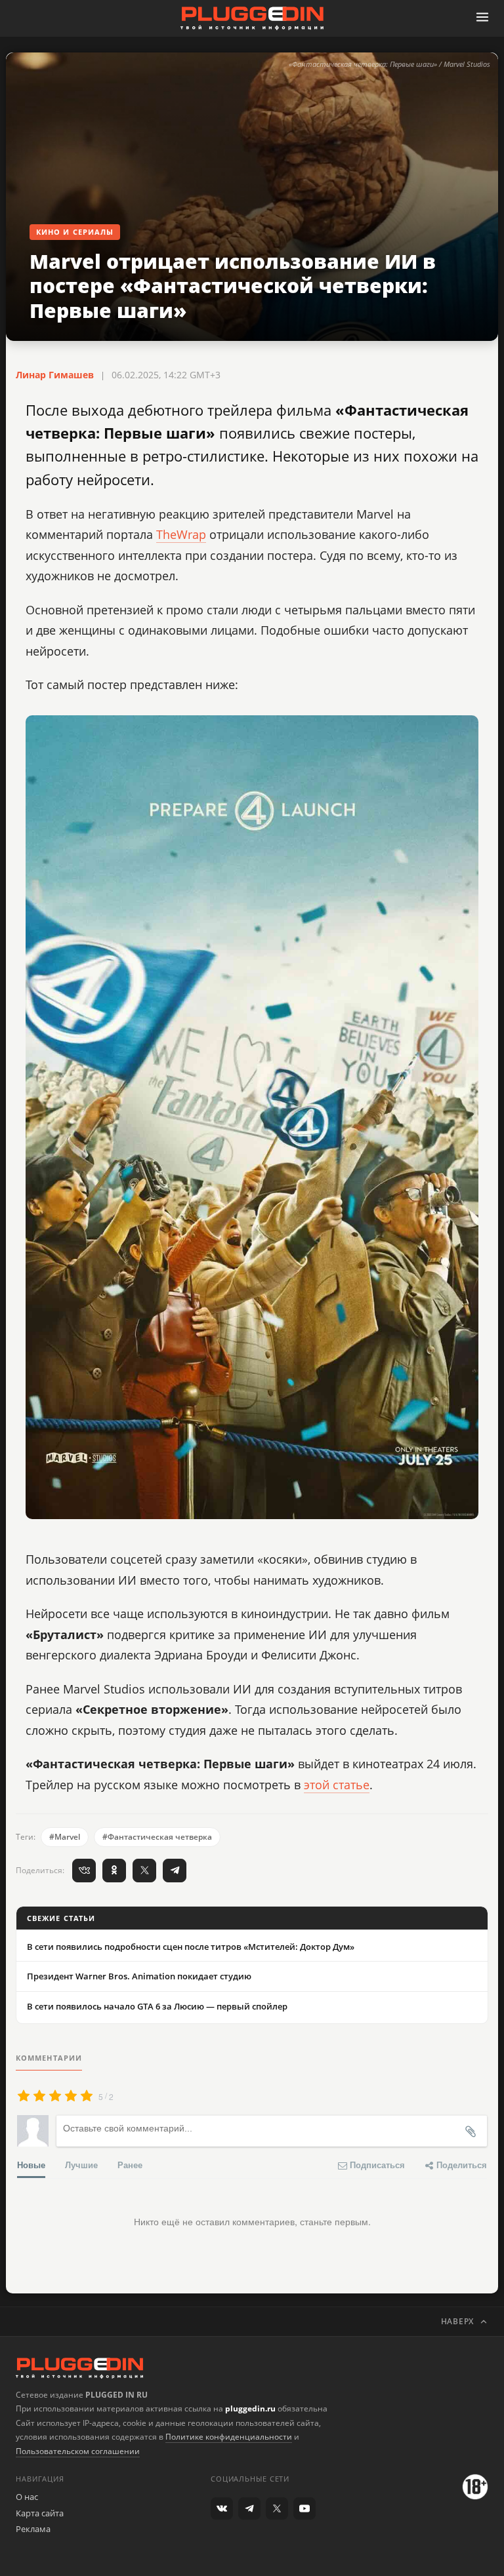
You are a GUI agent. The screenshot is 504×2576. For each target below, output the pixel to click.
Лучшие (81, 2165)
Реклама (33, 2529)
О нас (27, 2497)
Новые (31, 2165)
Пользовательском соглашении (78, 2451)
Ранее (130, 2165)
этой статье (337, 1785)
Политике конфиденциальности (229, 2437)
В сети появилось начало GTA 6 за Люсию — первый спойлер (157, 2006)
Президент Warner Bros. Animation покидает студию (139, 1976)
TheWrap (181, 534)
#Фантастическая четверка (157, 1837)
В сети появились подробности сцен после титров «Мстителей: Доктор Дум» (191, 1947)
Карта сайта (40, 2513)
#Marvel (65, 1837)
